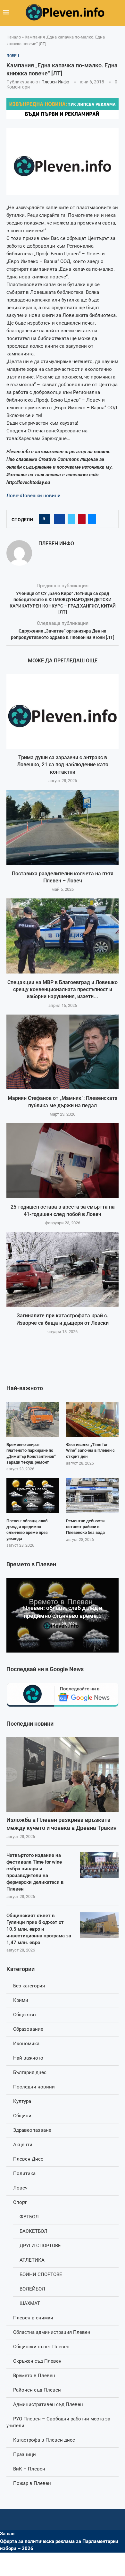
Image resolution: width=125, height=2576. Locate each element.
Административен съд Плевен (48, 2404)
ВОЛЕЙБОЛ (32, 2289)
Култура (22, 2101)
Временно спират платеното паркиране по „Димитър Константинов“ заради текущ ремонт (31, 1453)
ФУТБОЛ (29, 2217)
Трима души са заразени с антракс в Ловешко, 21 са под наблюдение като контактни (63, 765)
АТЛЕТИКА (32, 2260)
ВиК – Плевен (29, 2469)
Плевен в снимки (33, 2318)
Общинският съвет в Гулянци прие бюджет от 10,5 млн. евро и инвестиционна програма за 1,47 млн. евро (39, 1929)
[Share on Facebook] (59, 519)
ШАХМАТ (30, 2303)
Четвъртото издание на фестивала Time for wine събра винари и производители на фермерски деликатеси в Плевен (35, 1872)
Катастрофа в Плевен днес (44, 2440)
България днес (30, 2072)
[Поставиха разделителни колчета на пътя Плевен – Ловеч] (63, 827)
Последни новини (34, 2087)
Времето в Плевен (34, 2376)
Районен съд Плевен (37, 2390)
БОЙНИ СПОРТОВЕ (41, 2274)
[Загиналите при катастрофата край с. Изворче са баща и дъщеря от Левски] (63, 1269)
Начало (14, 37)
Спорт (20, 2202)
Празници (25, 2454)
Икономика (26, 2044)
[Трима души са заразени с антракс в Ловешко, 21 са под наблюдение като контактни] (63, 711)
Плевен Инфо (55, 82)
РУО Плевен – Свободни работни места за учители (58, 2422)
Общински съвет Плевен (41, 2347)
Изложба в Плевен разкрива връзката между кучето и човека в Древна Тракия (62, 1824)
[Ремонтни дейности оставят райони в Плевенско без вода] (92, 1495)
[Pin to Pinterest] (82, 519)
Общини (22, 2116)
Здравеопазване (32, 2130)
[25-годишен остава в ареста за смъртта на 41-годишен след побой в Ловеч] (63, 1161)
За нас (7, 2534)
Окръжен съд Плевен (37, 2361)
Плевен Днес (28, 2159)
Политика (24, 2173)
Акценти (23, 2145)
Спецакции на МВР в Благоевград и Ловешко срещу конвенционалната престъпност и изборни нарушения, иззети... (63, 990)
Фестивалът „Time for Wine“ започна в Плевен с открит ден (90, 1450)
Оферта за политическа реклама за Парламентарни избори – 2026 (59, 2545)
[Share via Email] (92, 519)
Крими (21, 2000)
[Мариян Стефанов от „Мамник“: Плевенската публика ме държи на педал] (63, 1052)
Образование (28, 2029)
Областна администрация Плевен (52, 2332)
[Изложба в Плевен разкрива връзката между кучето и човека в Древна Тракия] (63, 1775)
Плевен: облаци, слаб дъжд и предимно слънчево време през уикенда (27, 1530)
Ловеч (14, 496)
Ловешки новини (41, 496)
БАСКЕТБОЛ (33, 2231)
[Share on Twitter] (71, 519)
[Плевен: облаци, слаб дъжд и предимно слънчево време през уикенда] (33, 1495)
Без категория (29, 1986)
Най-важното (28, 2058)
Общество (25, 2015)
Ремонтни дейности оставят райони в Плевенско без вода (85, 1527)
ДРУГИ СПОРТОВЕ (40, 2246)
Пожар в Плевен (32, 2483)
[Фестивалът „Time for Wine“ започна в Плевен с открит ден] (92, 1419)
